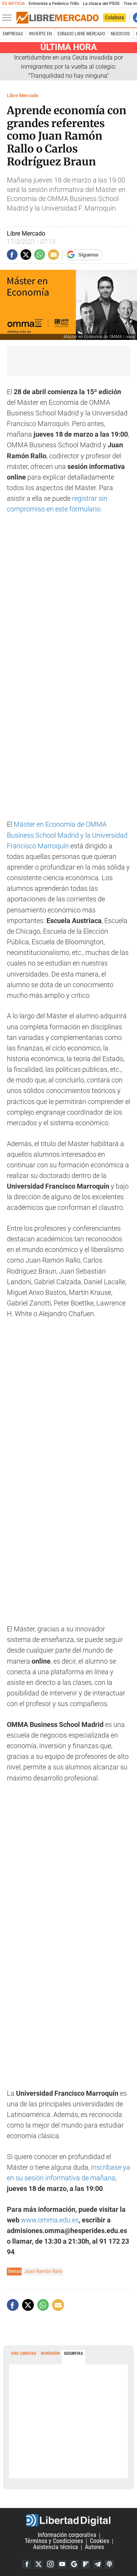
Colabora (115, 17)
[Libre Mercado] (57, 18)
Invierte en (40, 34)
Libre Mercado (23, 95)
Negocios (120, 34)
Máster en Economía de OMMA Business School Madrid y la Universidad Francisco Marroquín (67, 835)
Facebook (27, 2564)
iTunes (109, 2564)
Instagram (50, 2564)
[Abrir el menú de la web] (9, 18)
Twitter (38, 2564)
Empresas (13, 34)
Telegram (97, 2564)
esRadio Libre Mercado (81, 34)
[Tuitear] (26, 255)
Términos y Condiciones (54, 2541)
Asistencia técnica (56, 2547)
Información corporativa (67, 2535)
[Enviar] (40, 255)
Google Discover (74, 2564)
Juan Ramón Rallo (43, 2271)
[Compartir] (12, 255)
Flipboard (86, 2564)
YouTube (62, 2564)
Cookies (100, 2541)
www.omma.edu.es (50, 2220)
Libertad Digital (68, 2520)
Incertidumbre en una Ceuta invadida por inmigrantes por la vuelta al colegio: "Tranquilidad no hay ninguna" (68, 67)
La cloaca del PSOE (101, 4)
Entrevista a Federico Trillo (54, 4)
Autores (94, 2547)
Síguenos (88, 255)
